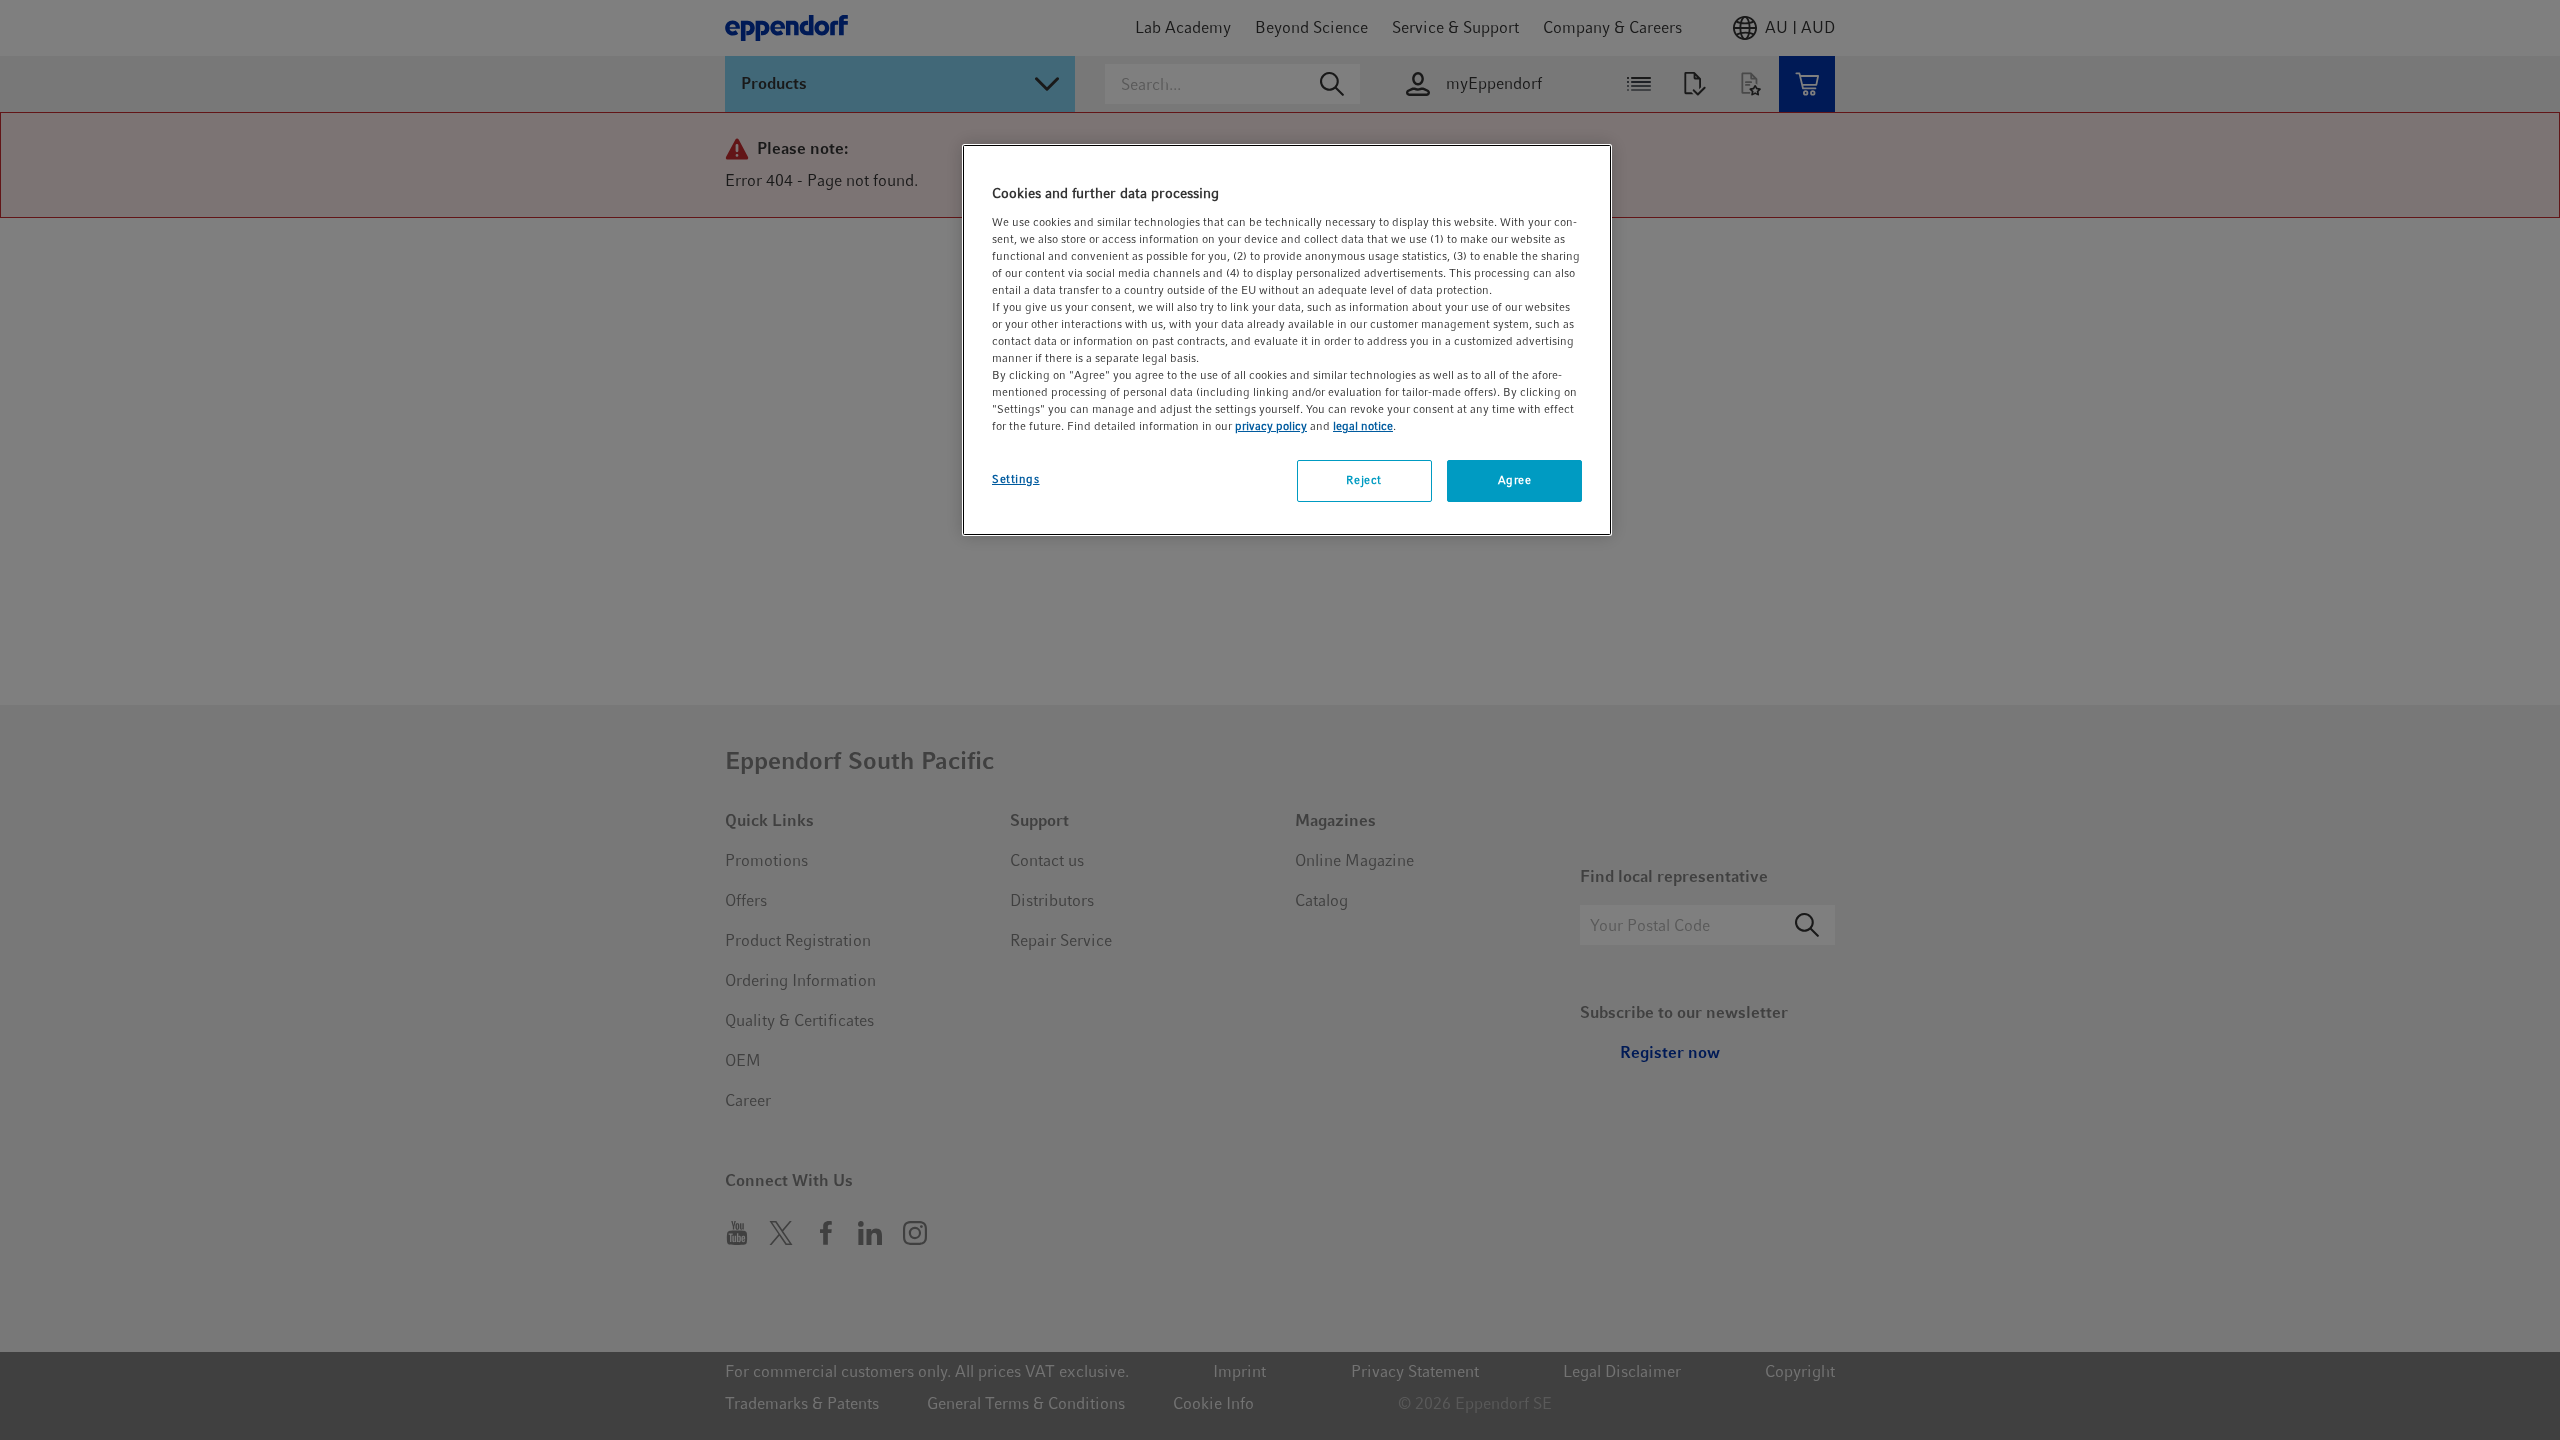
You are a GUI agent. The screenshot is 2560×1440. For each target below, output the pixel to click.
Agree (1515, 480)
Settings (1016, 479)
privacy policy (1271, 426)
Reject (1363, 480)
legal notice (1363, 426)
